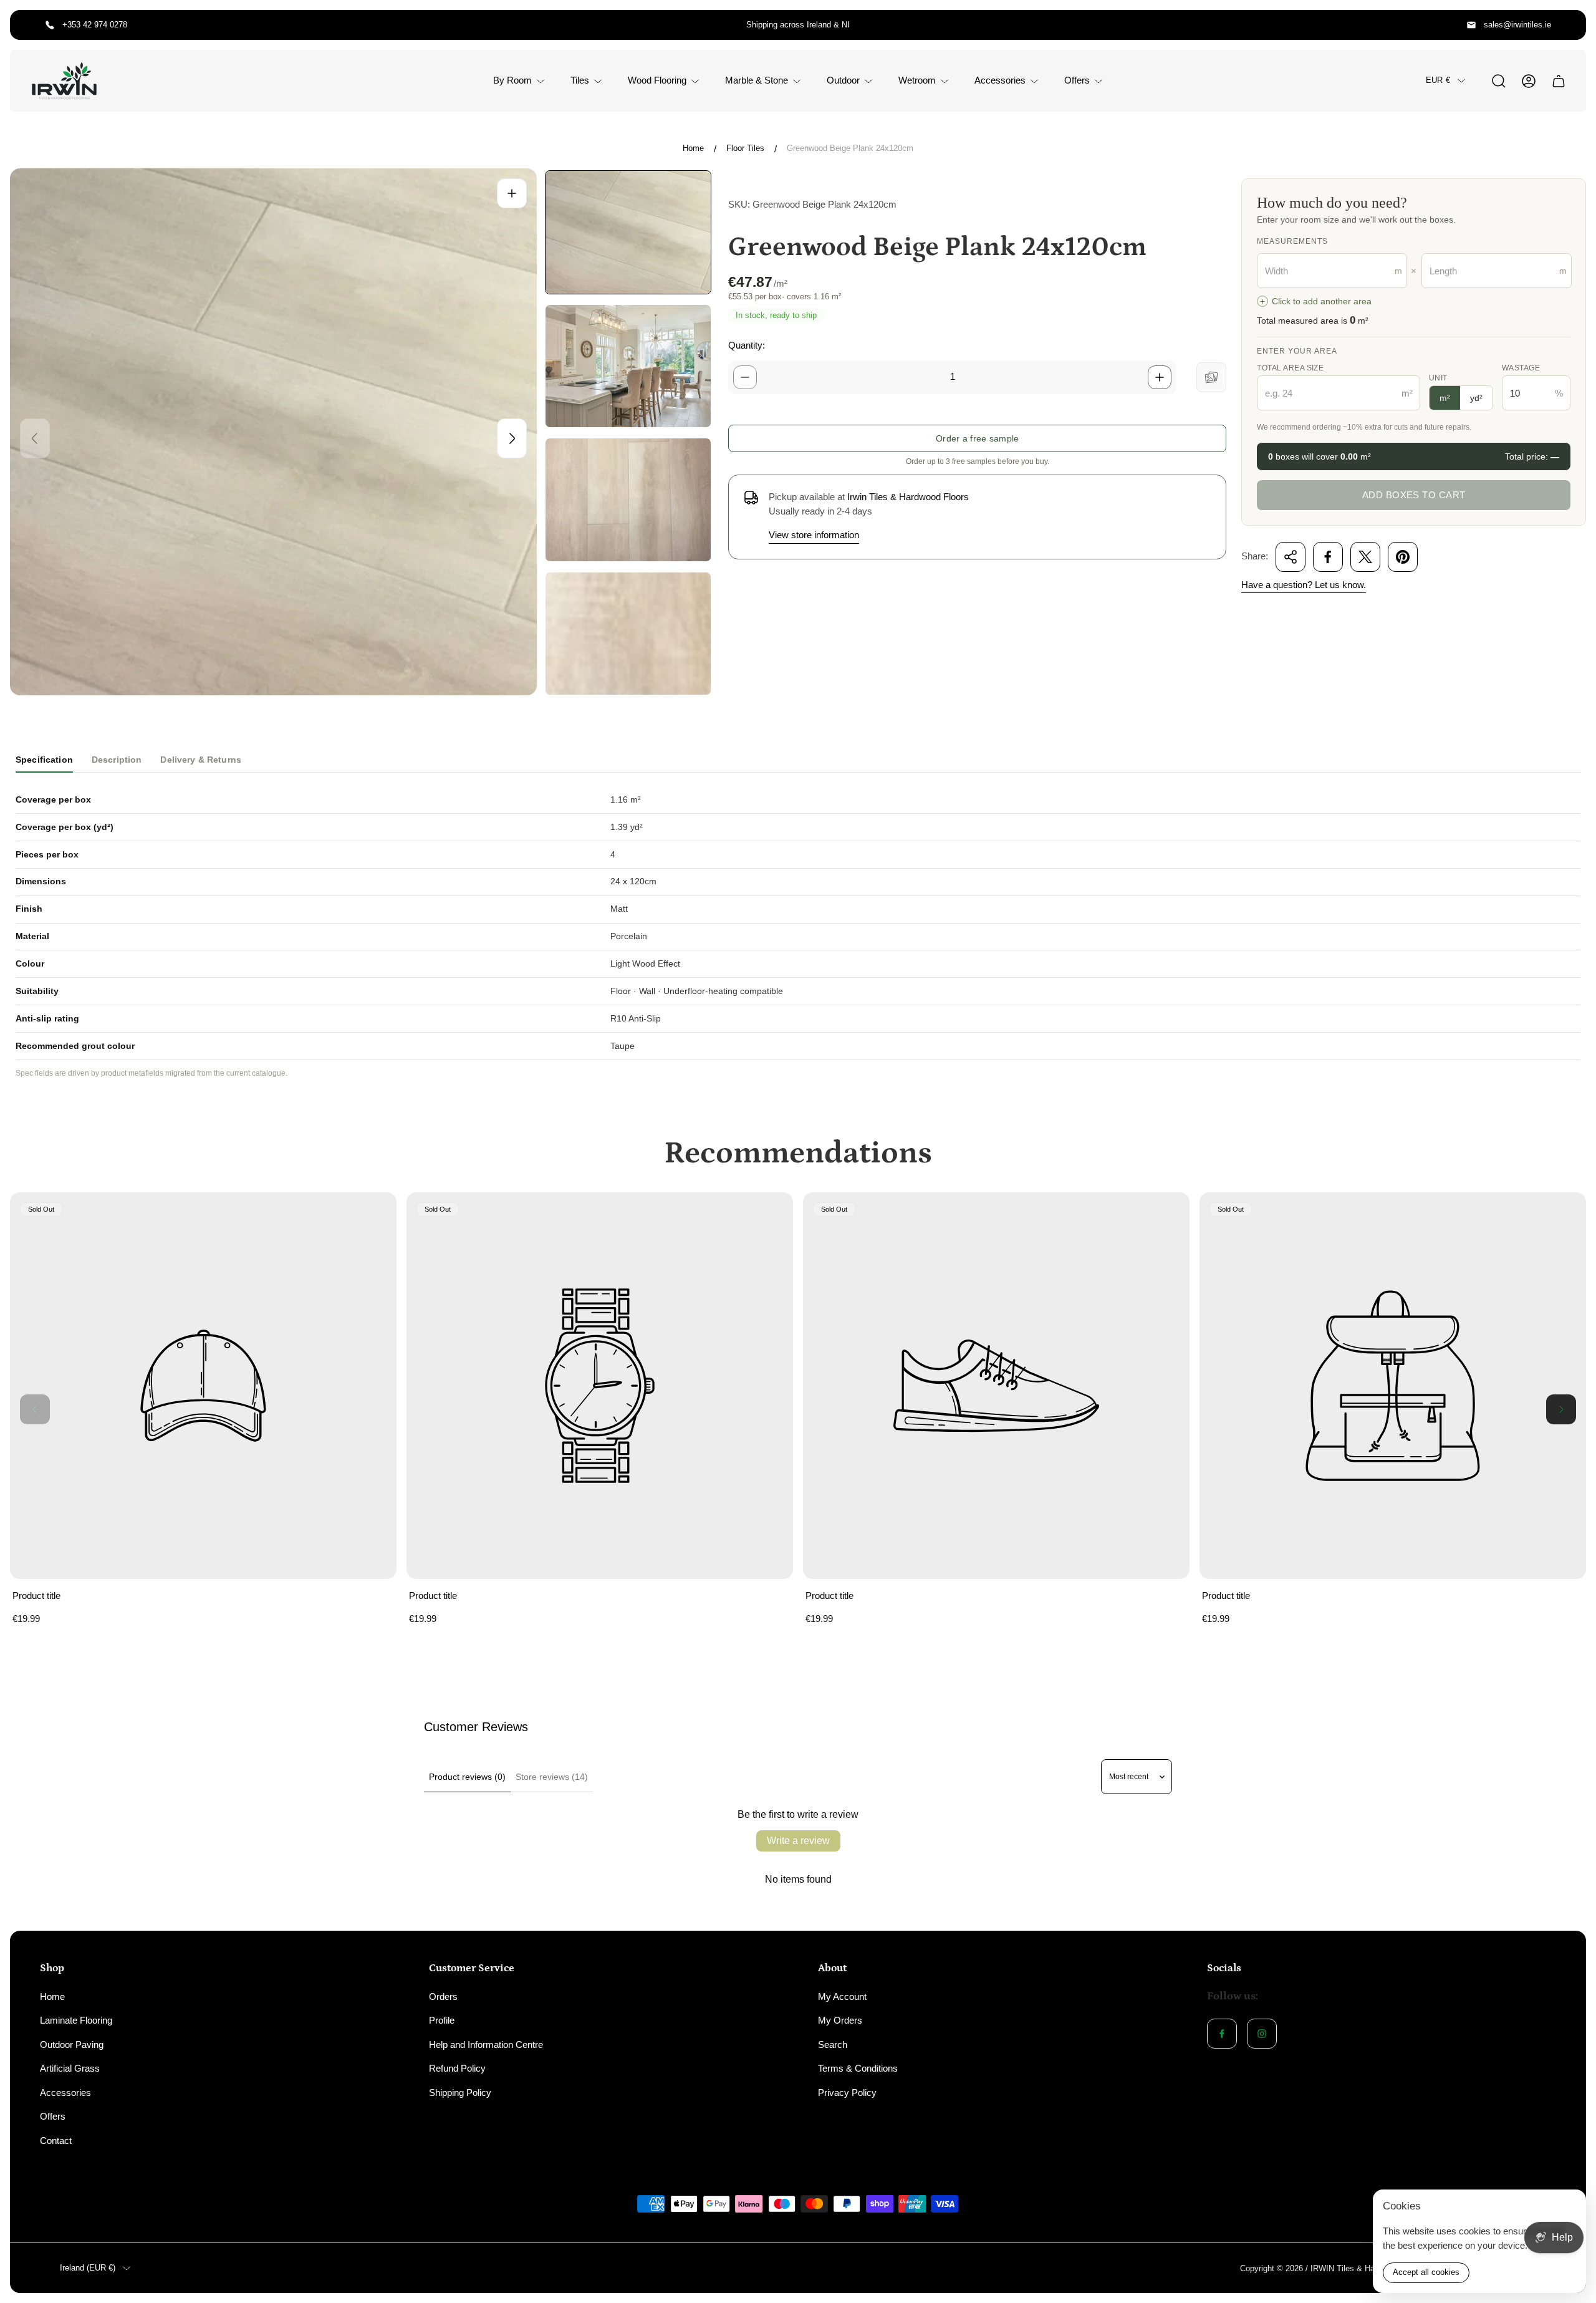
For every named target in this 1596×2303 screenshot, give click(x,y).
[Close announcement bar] (1569, 25)
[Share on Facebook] (1328, 557)
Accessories (65, 2093)
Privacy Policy (847, 2093)
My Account (842, 1996)
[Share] (1291, 557)
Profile (442, 2020)
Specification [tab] (44, 760)
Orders (443, 1996)
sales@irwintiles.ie (1517, 25)
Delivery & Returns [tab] (201, 760)
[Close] (1569, 2207)
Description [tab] (117, 760)
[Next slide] (512, 438)
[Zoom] (512, 193)
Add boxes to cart (1414, 495)
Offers (53, 2116)
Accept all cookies (1426, 2272)
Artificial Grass (70, 2068)
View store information (814, 535)
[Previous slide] (35, 438)
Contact (56, 2141)
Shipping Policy (460, 2093)
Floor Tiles (745, 148)
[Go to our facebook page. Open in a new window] (1222, 2034)
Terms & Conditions (858, 2068)
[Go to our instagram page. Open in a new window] (1262, 2034)
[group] (628, 232)
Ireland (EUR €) (88, 2268)
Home (693, 148)
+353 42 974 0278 (95, 25)
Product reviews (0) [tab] (467, 1777)
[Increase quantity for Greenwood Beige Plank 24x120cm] (1160, 377)
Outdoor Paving (72, 2045)
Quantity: (747, 345)
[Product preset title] (203, 1386)
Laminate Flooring (76, 2020)
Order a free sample (977, 438)
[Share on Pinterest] (1403, 557)
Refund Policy (457, 2068)
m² (1445, 398)
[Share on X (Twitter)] (1365, 557)
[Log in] (1529, 81)
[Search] (1499, 81)
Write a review (798, 1841)
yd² (1476, 398)
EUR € (1438, 80)
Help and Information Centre (486, 2045)
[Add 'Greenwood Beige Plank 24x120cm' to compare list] (1211, 377)
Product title (36, 1596)
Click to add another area (1316, 302)
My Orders (840, 2020)
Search (833, 2045)
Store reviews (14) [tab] (552, 1777)
